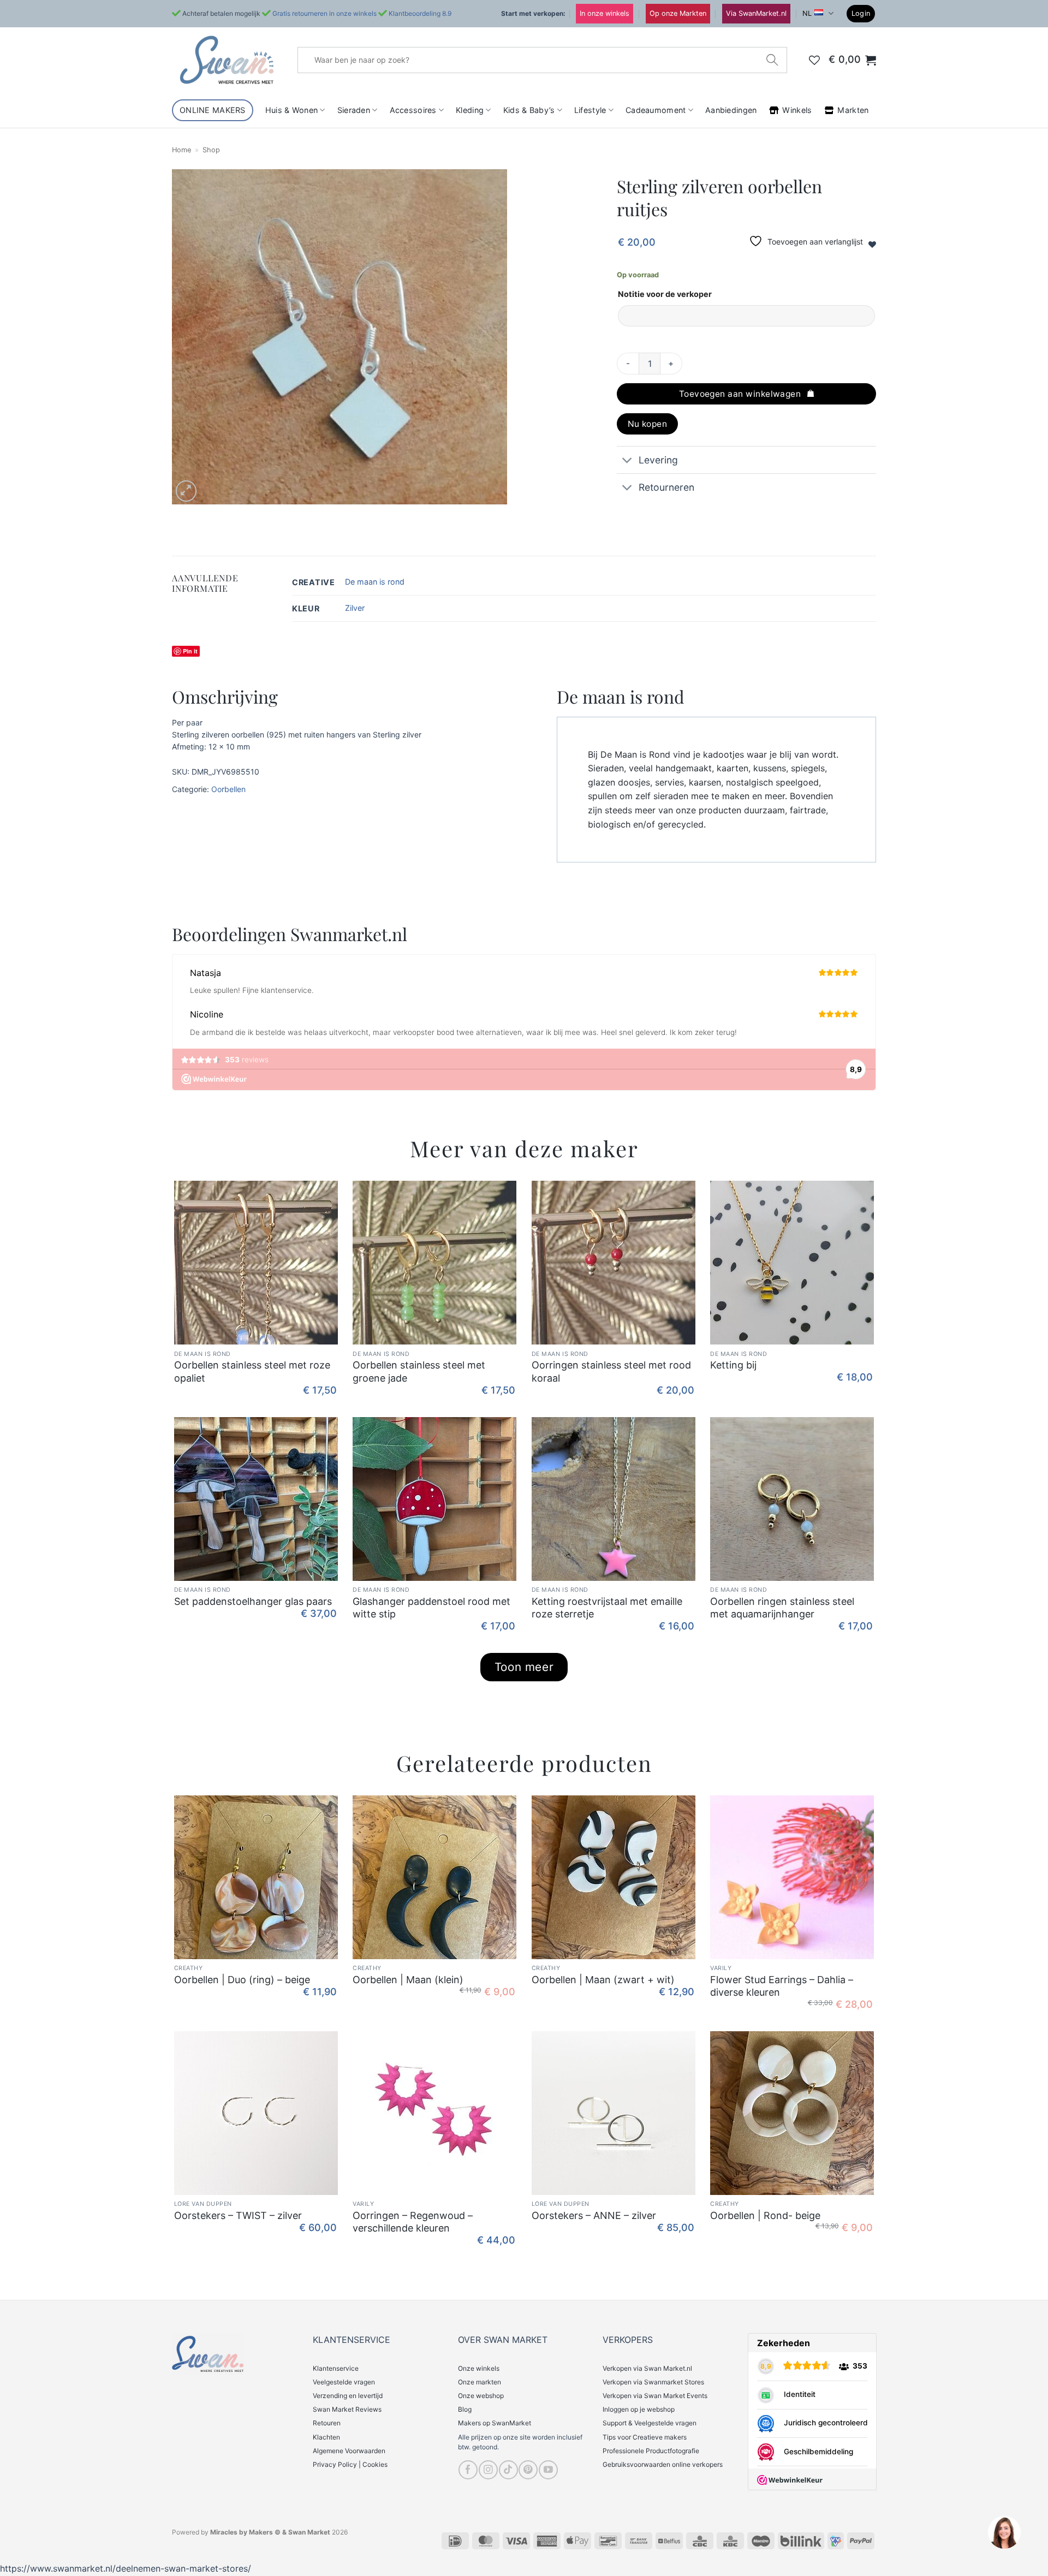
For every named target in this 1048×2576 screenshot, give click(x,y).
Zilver (355, 608)
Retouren (327, 2423)
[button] (861, 14)
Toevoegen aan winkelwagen (740, 394)
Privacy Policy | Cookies (350, 2464)
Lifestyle (590, 110)
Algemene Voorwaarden (349, 2451)
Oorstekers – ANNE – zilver (594, 2215)
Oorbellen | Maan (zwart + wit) (603, 1980)
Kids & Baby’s (529, 110)
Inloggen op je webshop (639, 2409)
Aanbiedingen (731, 110)
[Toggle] (627, 461)
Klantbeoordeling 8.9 (420, 13)
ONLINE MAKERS (213, 110)
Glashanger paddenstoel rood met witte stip (431, 1608)
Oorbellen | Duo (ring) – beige (242, 1980)
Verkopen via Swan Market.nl (647, 2368)
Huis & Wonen (291, 110)
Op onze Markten (678, 13)
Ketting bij (733, 1365)
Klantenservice (336, 2368)
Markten (853, 110)
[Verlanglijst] (814, 60)
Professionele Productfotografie (651, 2451)
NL (807, 13)
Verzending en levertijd (348, 2396)
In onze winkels (605, 13)
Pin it (190, 651)
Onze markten (480, 2382)
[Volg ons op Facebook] (468, 2470)
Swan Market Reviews (347, 2409)
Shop (211, 150)
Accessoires (413, 110)
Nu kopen (648, 424)
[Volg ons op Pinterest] (528, 2470)
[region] (1004, 2532)
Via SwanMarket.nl (756, 13)
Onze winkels (479, 2368)
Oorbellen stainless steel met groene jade (419, 1371)
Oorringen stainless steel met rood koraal (611, 1371)
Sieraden (354, 110)
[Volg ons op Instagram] (488, 2470)
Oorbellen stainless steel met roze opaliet (252, 1371)
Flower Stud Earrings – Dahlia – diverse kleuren (782, 1986)
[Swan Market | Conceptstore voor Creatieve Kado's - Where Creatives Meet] (227, 60)
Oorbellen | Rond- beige (765, 2215)
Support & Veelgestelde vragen (650, 2423)
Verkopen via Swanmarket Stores (653, 2382)
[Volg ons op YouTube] (548, 2470)
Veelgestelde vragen (344, 2382)
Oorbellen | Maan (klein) (408, 1980)
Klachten (326, 2437)
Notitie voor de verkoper (665, 294)
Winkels (797, 110)
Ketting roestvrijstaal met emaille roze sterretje (607, 1608)
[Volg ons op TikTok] (508, 2470)
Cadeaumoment (656, 110)
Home (181, 150)
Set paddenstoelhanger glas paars (253, 1601)
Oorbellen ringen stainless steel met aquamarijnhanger (782, 1608)
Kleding (470, 110)
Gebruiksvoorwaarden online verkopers (663, 2464)
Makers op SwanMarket (495, 2423)
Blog (465, 2409)
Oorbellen (228, 789)
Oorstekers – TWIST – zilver (238, 2215)
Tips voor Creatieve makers (645, 2437)
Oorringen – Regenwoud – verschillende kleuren (413, 2222)
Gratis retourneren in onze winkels (324, 13)
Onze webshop (481, 2396)
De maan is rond (375, 582)
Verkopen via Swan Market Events (655, 2396)
